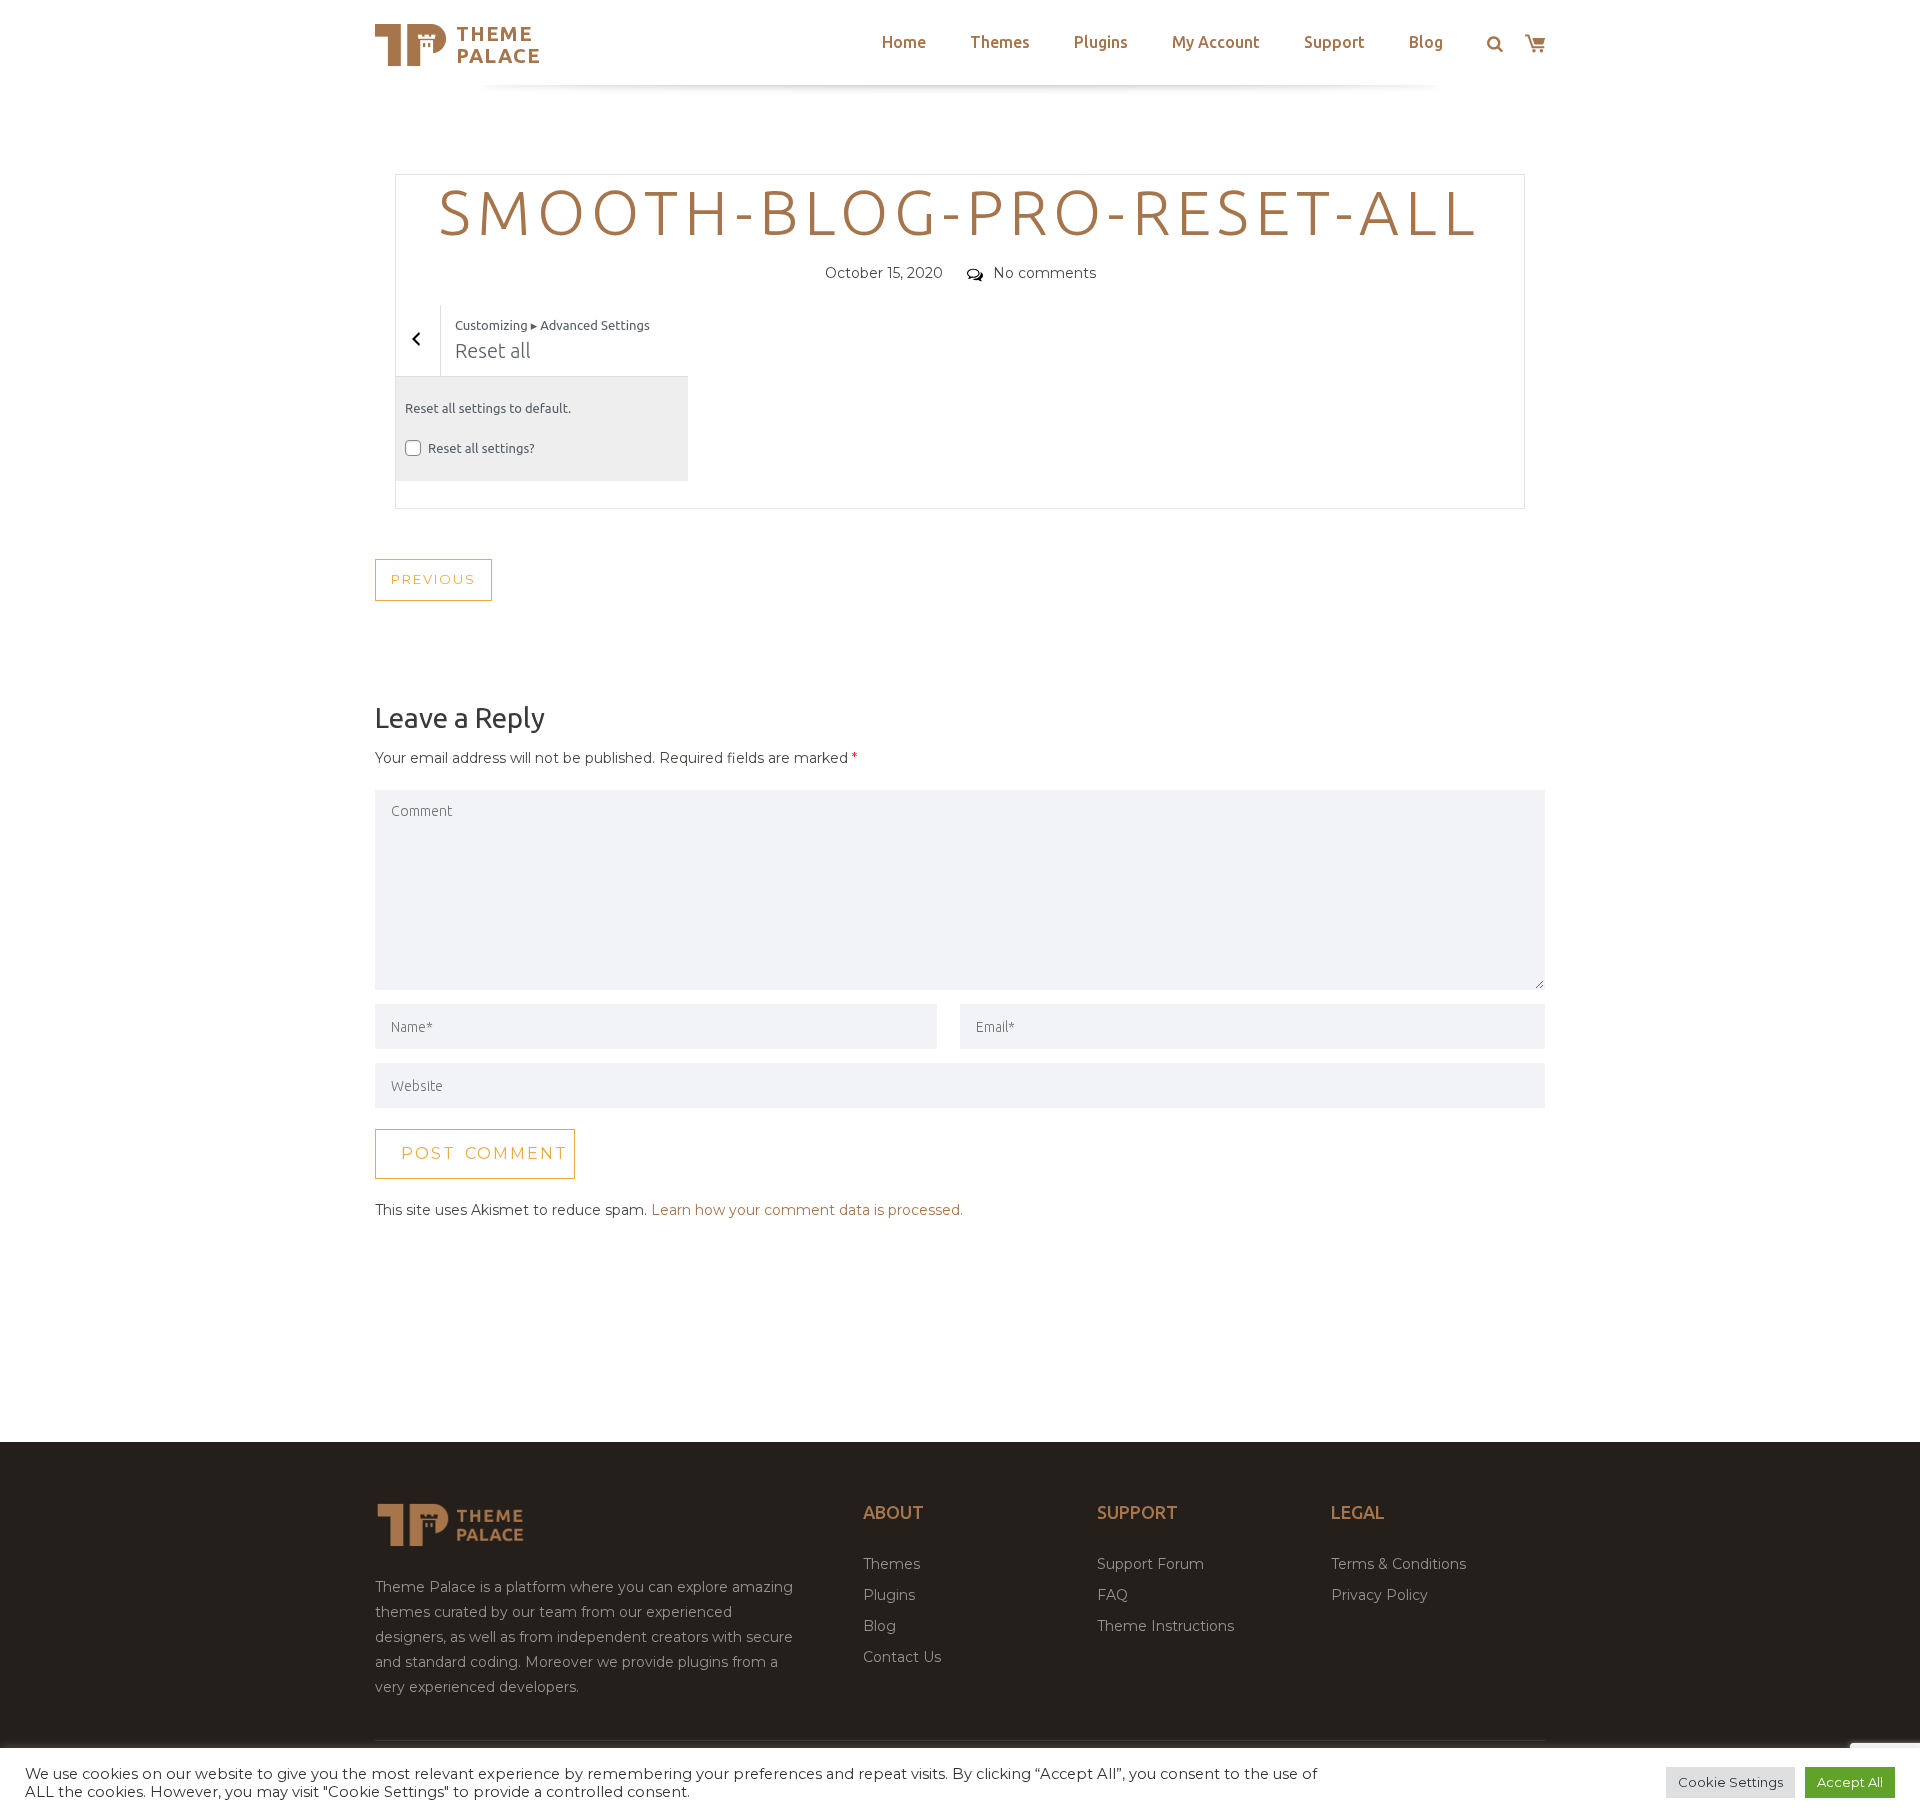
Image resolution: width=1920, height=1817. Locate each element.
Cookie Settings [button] (1730, 1782)
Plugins (1101, 42)
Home (904, 42)
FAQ (1112, 1595)
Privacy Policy (1379, 1595)
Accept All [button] (1850, 1782)
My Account (1216, 42)
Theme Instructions (1165, 1626)
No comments (1044, 273)
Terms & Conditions (1398, 1564)
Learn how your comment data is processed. (807, 1210)
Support (1334, 42)
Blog (1426, 42)
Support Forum (1150, 1564)
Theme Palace (498, 44)
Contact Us (902, 1657)
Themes (1000, 42)
